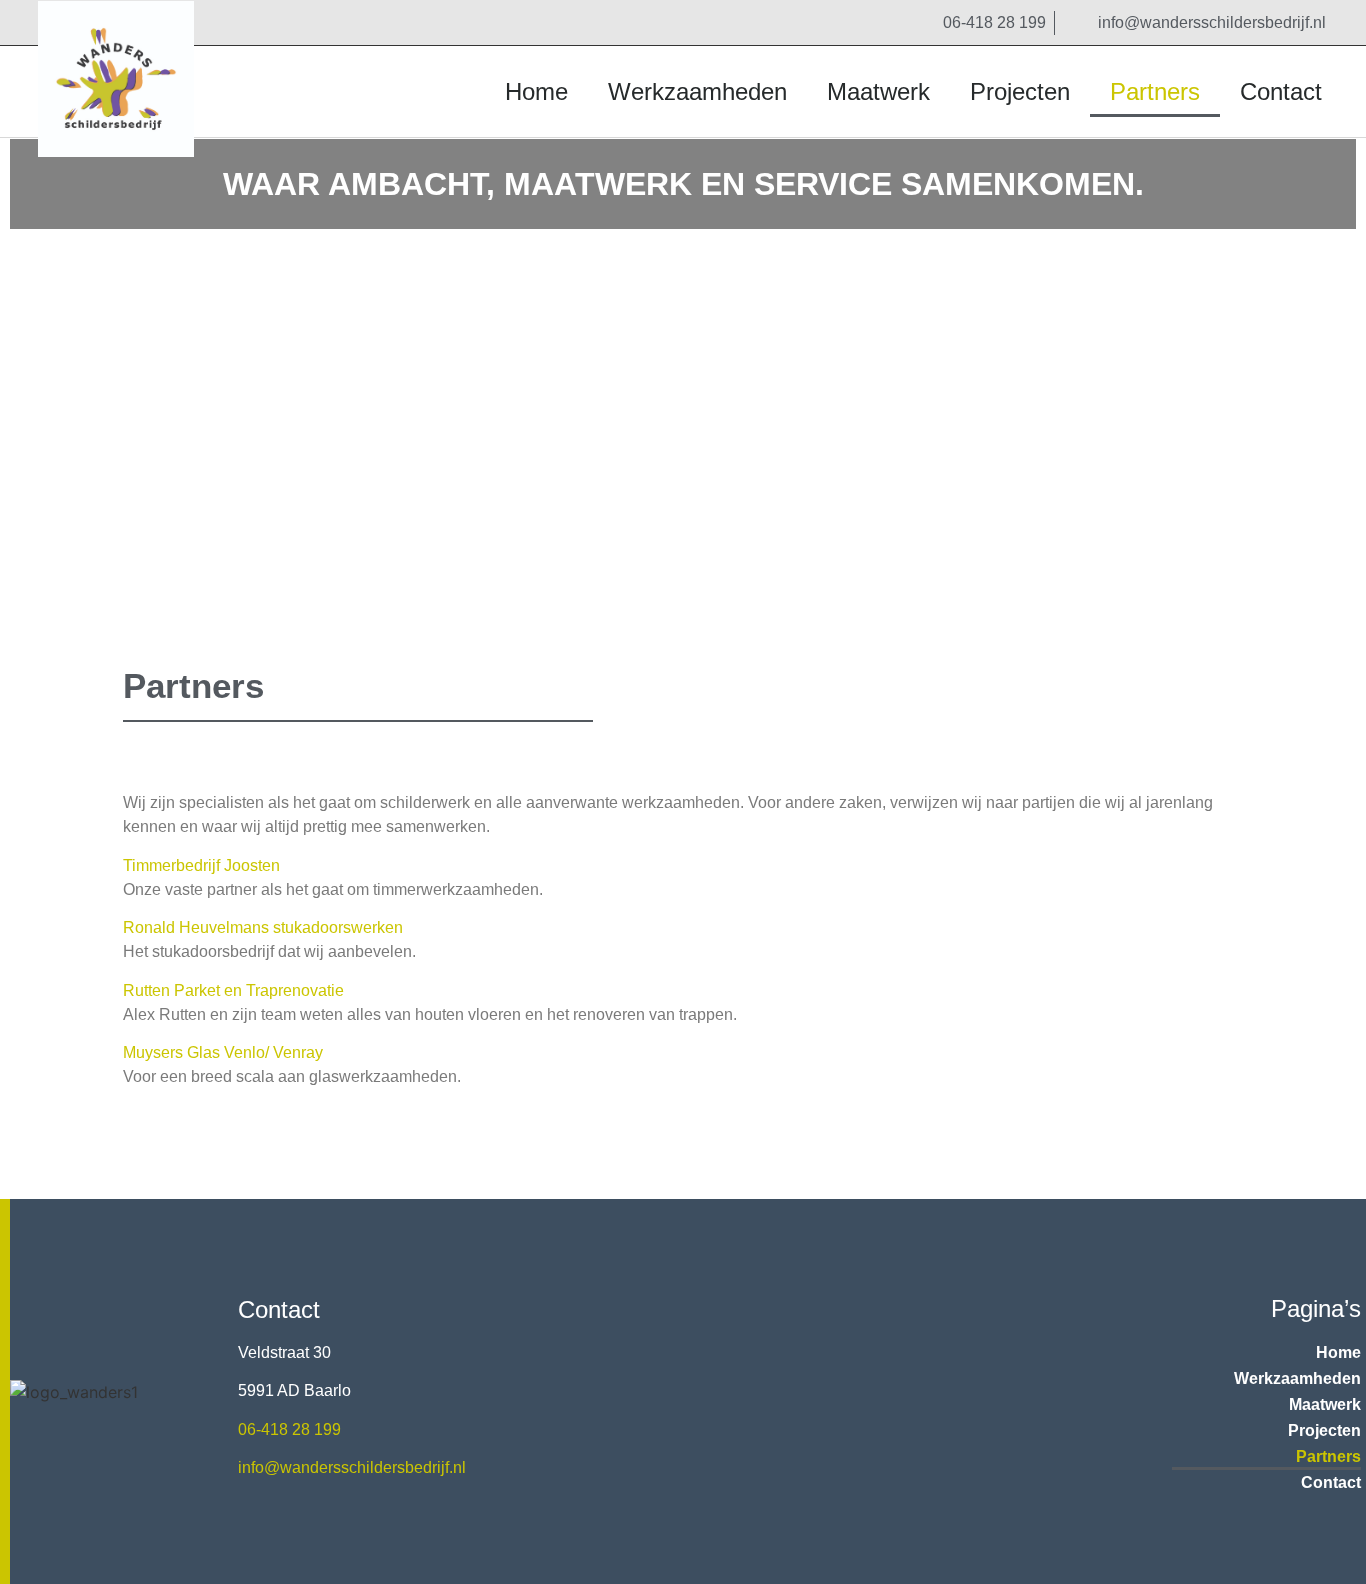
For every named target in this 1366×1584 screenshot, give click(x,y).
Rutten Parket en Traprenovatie (233, 990)
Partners (1155, 91)
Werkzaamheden (697, 91)
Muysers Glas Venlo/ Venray (223, 1052)
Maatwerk (878, 91)
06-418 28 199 (289, 1429)
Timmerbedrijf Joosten (201, 865)
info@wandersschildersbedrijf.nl (352, 1467)
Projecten (1020, 91)
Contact (1281, 91)
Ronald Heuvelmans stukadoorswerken (263, 927)
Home (536, 91)
